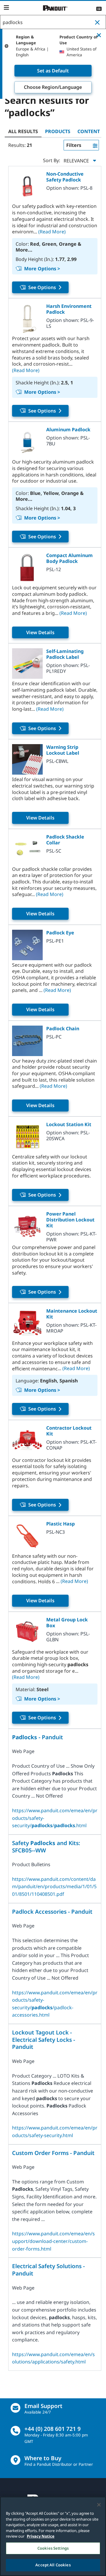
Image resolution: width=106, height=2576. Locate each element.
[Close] (99, 2505)
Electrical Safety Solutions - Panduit (48, 2270)
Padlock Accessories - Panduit (52, 1912)
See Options (42, 287)
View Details (40, 632)
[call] (15, 2431)
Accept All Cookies (53, 2565)
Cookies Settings (53, 2548)
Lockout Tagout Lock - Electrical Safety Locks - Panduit (44, 2040)
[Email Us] (15, 2408)
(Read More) (52, 232)
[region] (53, 2536)
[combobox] (53, 22)
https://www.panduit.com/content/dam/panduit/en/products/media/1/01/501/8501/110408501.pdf (54, 1887)
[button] (99, 22)
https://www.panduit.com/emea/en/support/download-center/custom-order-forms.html (53, 2241)
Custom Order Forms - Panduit (53, 2153)
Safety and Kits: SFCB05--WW (46, 1847)
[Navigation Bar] (6, 8)
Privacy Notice (41, 2536)
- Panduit (38, 1737)
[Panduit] (55, 8)
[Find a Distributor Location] (15, 2460)
